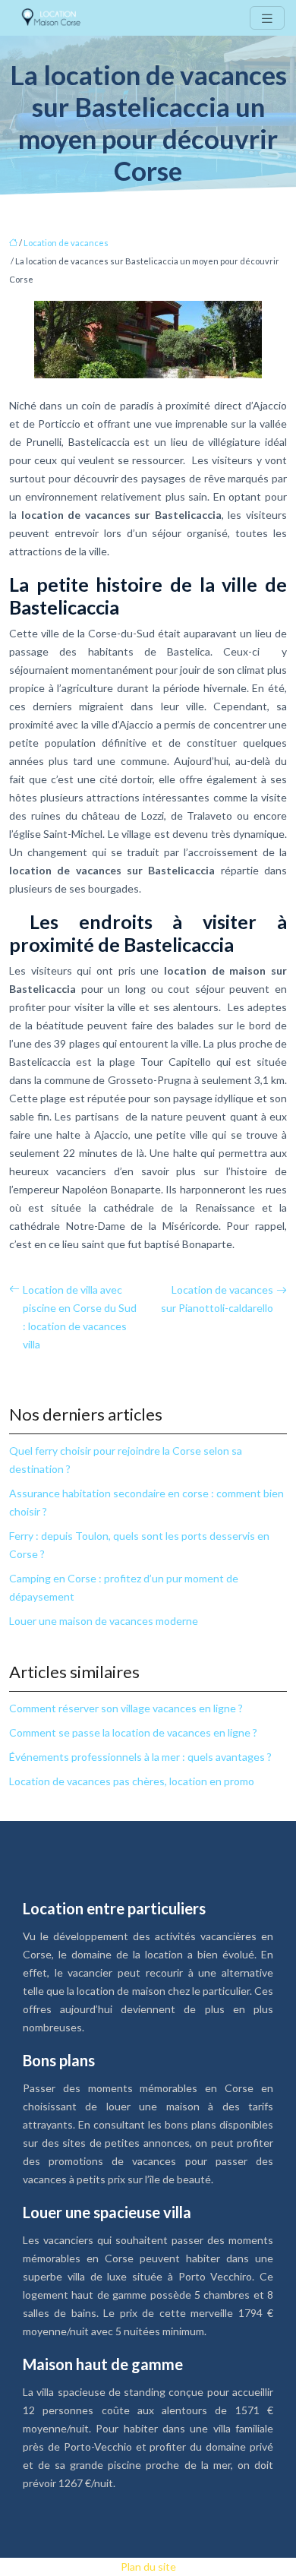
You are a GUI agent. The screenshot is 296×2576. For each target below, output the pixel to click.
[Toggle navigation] (267, 18)
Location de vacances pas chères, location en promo (132, 1781)
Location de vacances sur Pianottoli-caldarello (217, 1299)
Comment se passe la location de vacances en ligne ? (133, 1732)
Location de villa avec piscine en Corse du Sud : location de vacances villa (80, 1317)
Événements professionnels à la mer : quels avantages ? (140, 1757)
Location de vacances (66, 243)
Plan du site (148, 2567)
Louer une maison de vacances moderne (104, 1621)
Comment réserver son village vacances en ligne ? (126, 1708)
